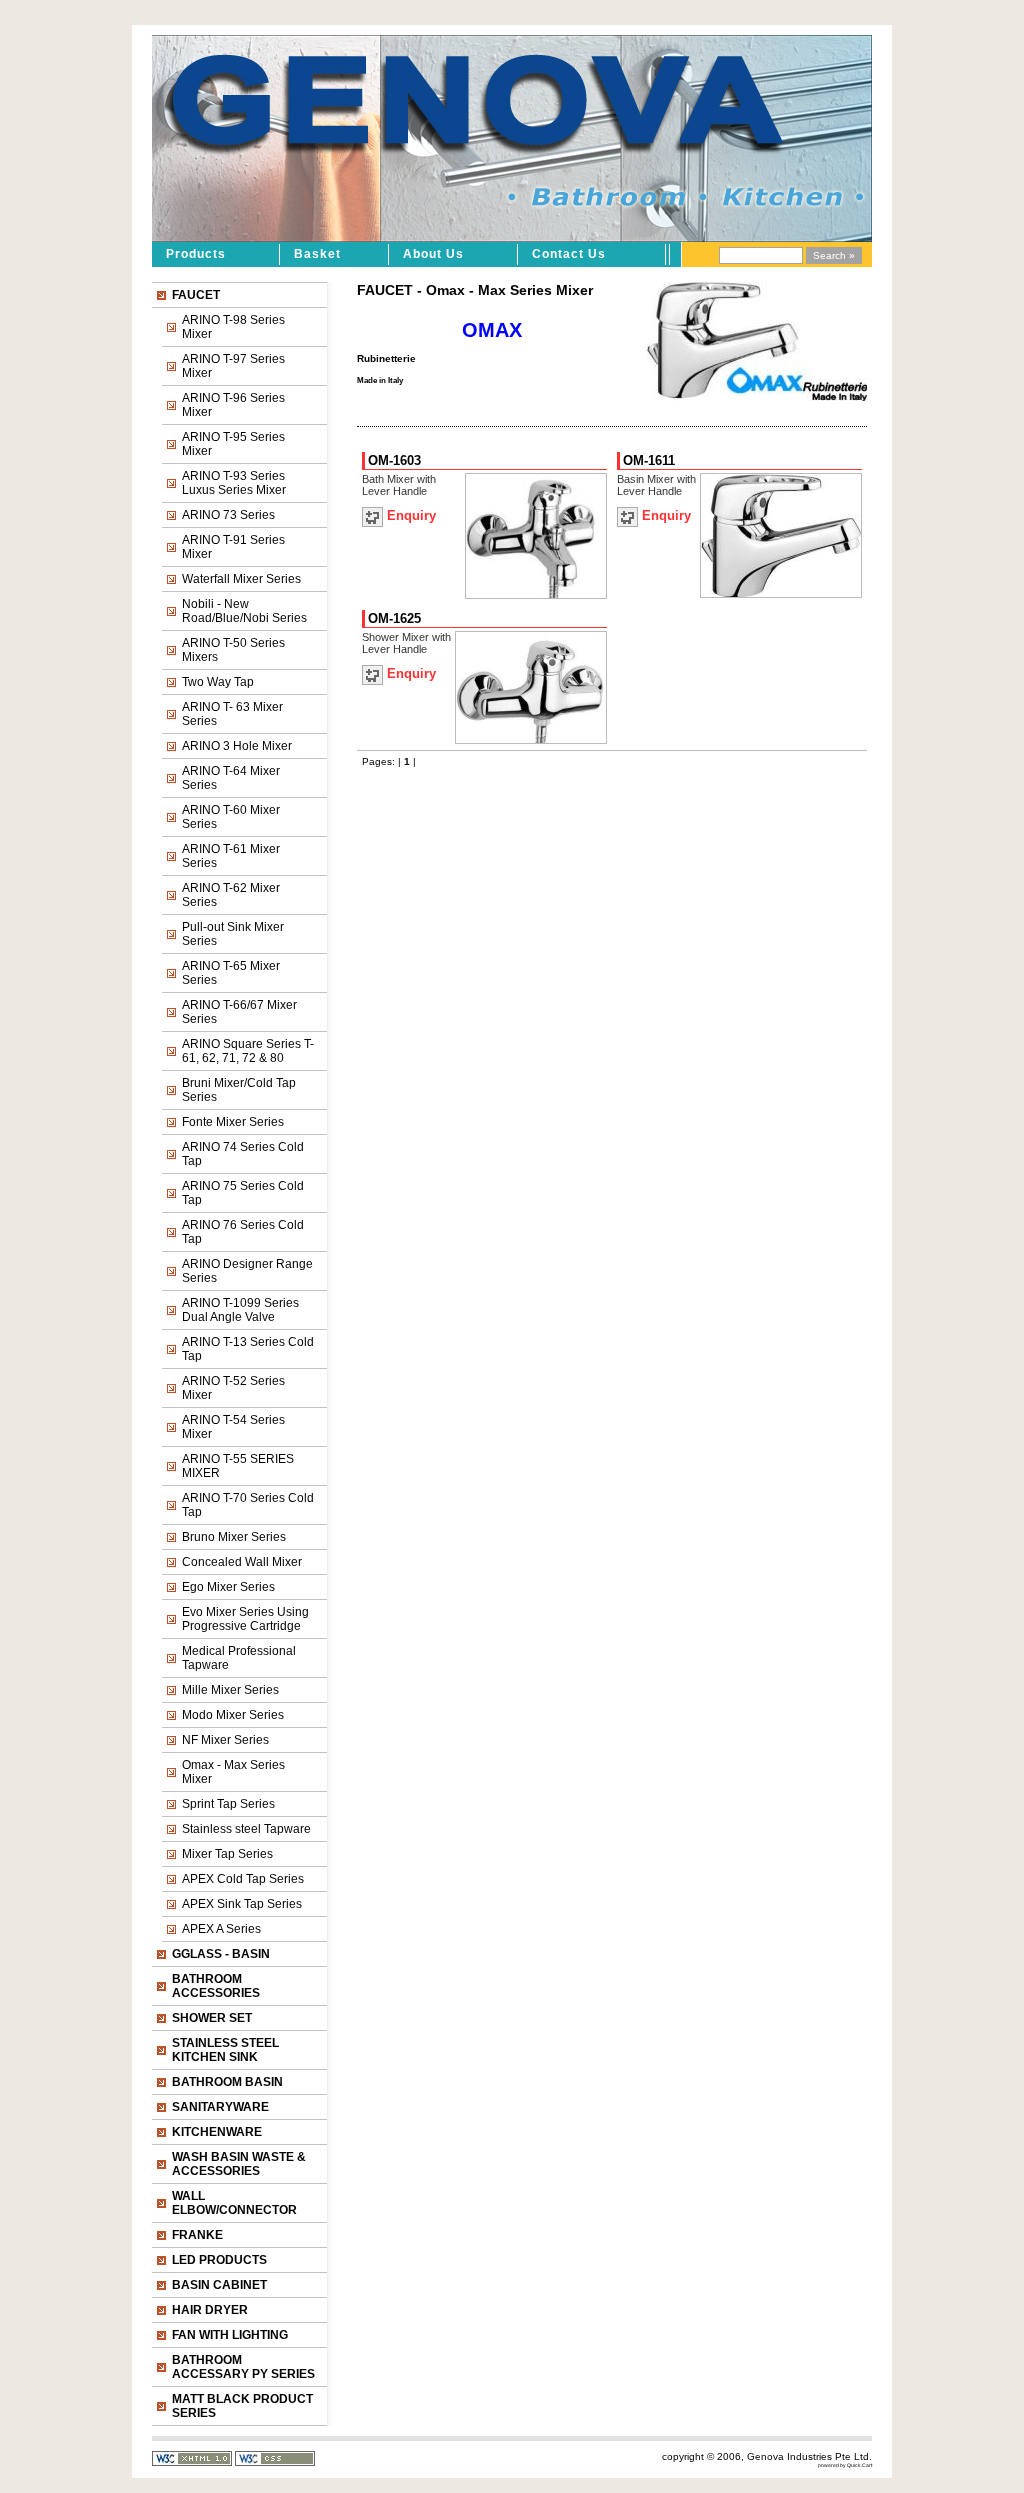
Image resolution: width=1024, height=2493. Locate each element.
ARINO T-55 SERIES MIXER (238, 1466)
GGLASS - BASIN (221, 1954)
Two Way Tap (218, 682)
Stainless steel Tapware (246, 1829)
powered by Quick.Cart (845, 2465)
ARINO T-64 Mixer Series (231, 778)
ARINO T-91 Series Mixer (233, 547)
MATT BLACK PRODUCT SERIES (242, 2406)
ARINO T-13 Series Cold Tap (248, 1349)
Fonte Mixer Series (233, 1122)
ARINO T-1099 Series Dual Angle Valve (240, 1310)
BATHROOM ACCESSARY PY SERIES (243, 2367)
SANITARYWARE (220, 2107)
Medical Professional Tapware (239, 1658)
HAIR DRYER (210, 2310)
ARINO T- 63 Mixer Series (232, 714)
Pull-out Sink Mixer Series (233, 934)
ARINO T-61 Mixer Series (231, 856)
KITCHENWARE (217, 2132)
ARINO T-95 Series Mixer (233, 444)
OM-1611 (649, 460)
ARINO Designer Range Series (247, 1271)
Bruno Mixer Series (234, 1537)
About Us (433, 254)
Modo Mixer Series (233, 1715)
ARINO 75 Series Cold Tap (243, 1193)
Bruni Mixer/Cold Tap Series (239, 1090)
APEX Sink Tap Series (242, 1904)
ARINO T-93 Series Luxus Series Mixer (234, 483)
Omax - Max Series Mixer (233, 1772)
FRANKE (197, 2235)
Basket (317, 254)
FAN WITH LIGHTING (230, 2335)
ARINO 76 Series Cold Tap (243, 1232)
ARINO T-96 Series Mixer (233, 405)
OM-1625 (394, 618)
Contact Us (569, 254)
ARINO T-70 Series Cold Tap (248, 1505)
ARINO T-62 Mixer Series (231, 895)
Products (196, 254)
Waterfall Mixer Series (241, 579)
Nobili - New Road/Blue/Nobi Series (244, 611)
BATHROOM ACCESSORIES (216, 1986)
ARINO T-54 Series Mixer (233, 1427)
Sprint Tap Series (228, 1804)
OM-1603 (394, 460)
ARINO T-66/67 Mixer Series (239, 1012)
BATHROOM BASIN (227, 2082)
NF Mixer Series (225, 1740)
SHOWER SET (212, 2018)
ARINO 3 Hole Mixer (237, 746)
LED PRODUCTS (219, 2260)
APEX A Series (221, 1929)
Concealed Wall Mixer (242, 1562)
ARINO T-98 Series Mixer (233, 327)
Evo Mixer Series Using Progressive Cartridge (245, 1619)
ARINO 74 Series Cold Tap (243, 1154)
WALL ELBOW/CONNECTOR (234, 2203)
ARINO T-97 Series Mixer (233, 366)
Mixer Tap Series (227, 1854)
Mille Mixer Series (230, 1690)
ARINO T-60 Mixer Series (231, 817)
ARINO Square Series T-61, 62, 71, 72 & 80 (248, 1051)
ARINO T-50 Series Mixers (233, 650)
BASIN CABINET (219, 2285)
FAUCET (196, 295)
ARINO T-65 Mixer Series (231, 973)
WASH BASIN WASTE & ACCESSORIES (239, 2164)
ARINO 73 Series (228, 515)
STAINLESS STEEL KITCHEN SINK (225, 2050)
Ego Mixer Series (228, 1587)
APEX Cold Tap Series (243, 1879)
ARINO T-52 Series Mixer (233, 1388)
